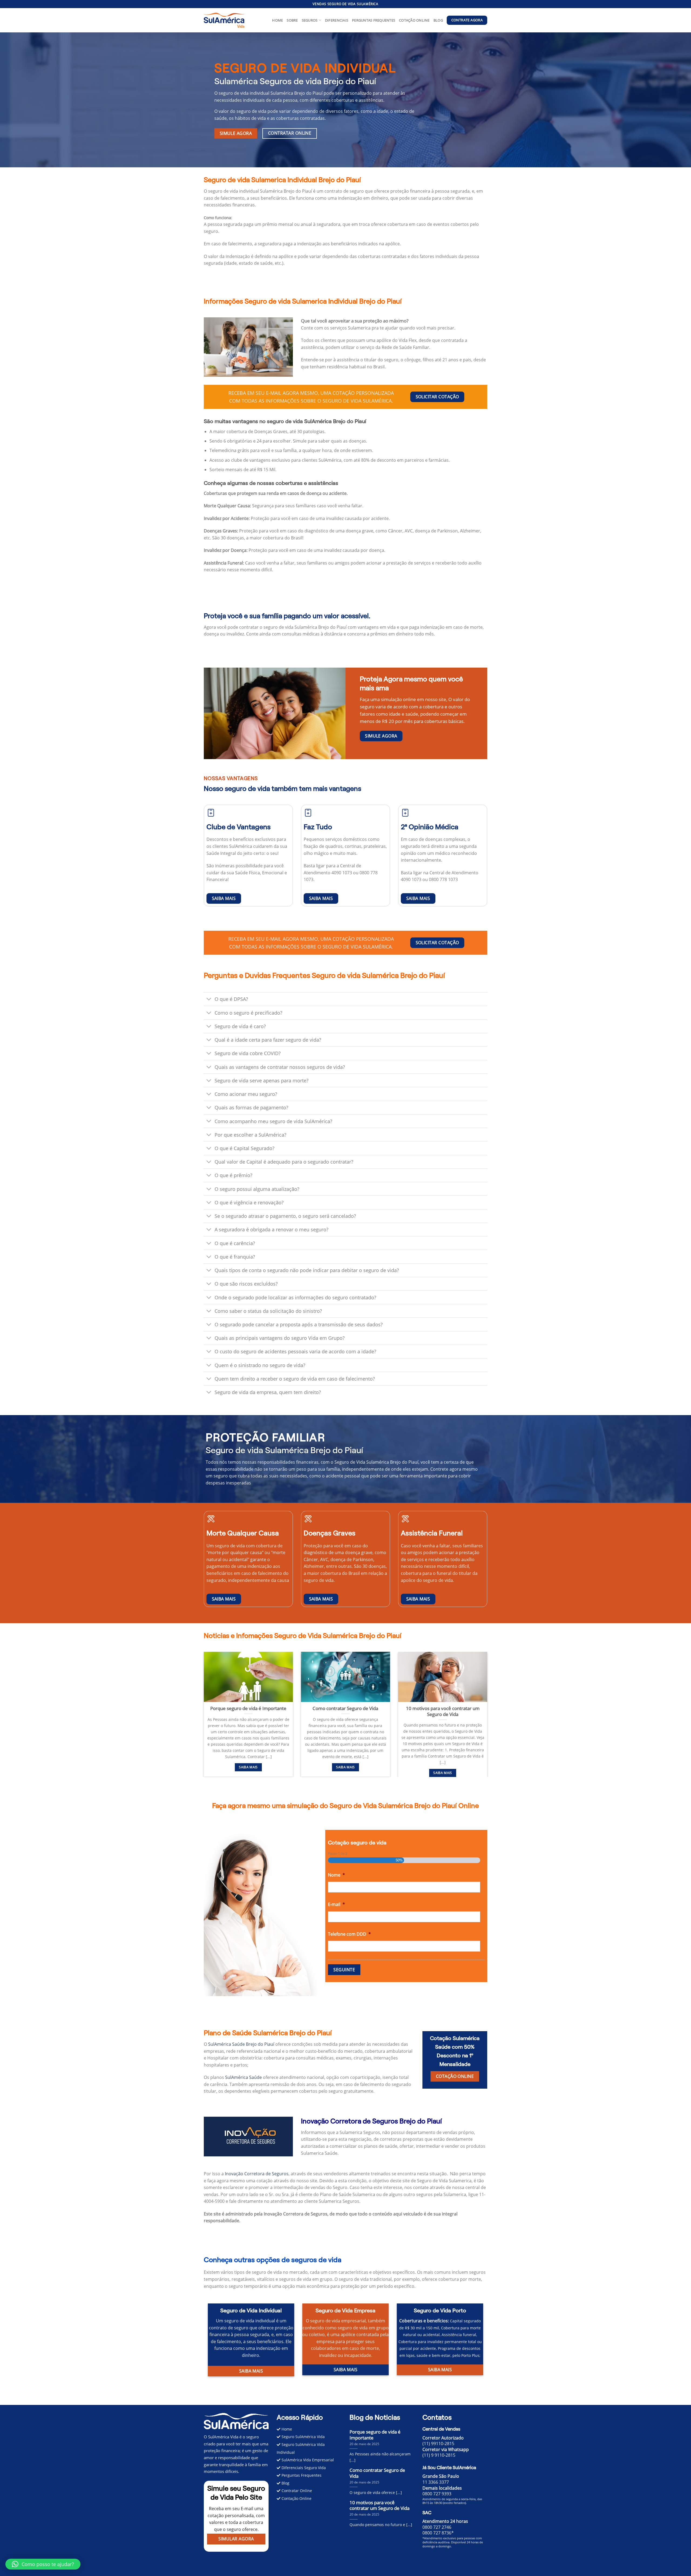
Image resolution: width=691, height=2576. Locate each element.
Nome (336, 1875)
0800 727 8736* (438, 2533)
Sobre (292, 20)
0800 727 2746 (437, 2527)
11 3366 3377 (436, 2482)
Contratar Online (296, 2491)
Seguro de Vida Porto (440, 2310)
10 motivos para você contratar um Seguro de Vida (443, 1711)
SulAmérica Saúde (243, 2077)
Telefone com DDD (349, 1934)
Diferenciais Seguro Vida (303, 2468)
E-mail (336, 1904)
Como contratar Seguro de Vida (345, 1708)
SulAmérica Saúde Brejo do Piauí (241, 2044)
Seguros (310, 20)
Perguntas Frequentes (374, 20)
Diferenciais (337, 20)
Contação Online (296, 2498)
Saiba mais (248, 1767)
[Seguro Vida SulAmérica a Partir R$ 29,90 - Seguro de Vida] (224, 20)
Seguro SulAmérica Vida (303, 2437)
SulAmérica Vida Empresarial (307, 2460)
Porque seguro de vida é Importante (248, 1708)
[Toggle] (209, 1000)
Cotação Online (414, 20)
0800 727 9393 (437, 2494)
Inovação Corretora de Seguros (257, 2174)
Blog (438, 20)
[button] (345, 218)
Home (277, 20)
